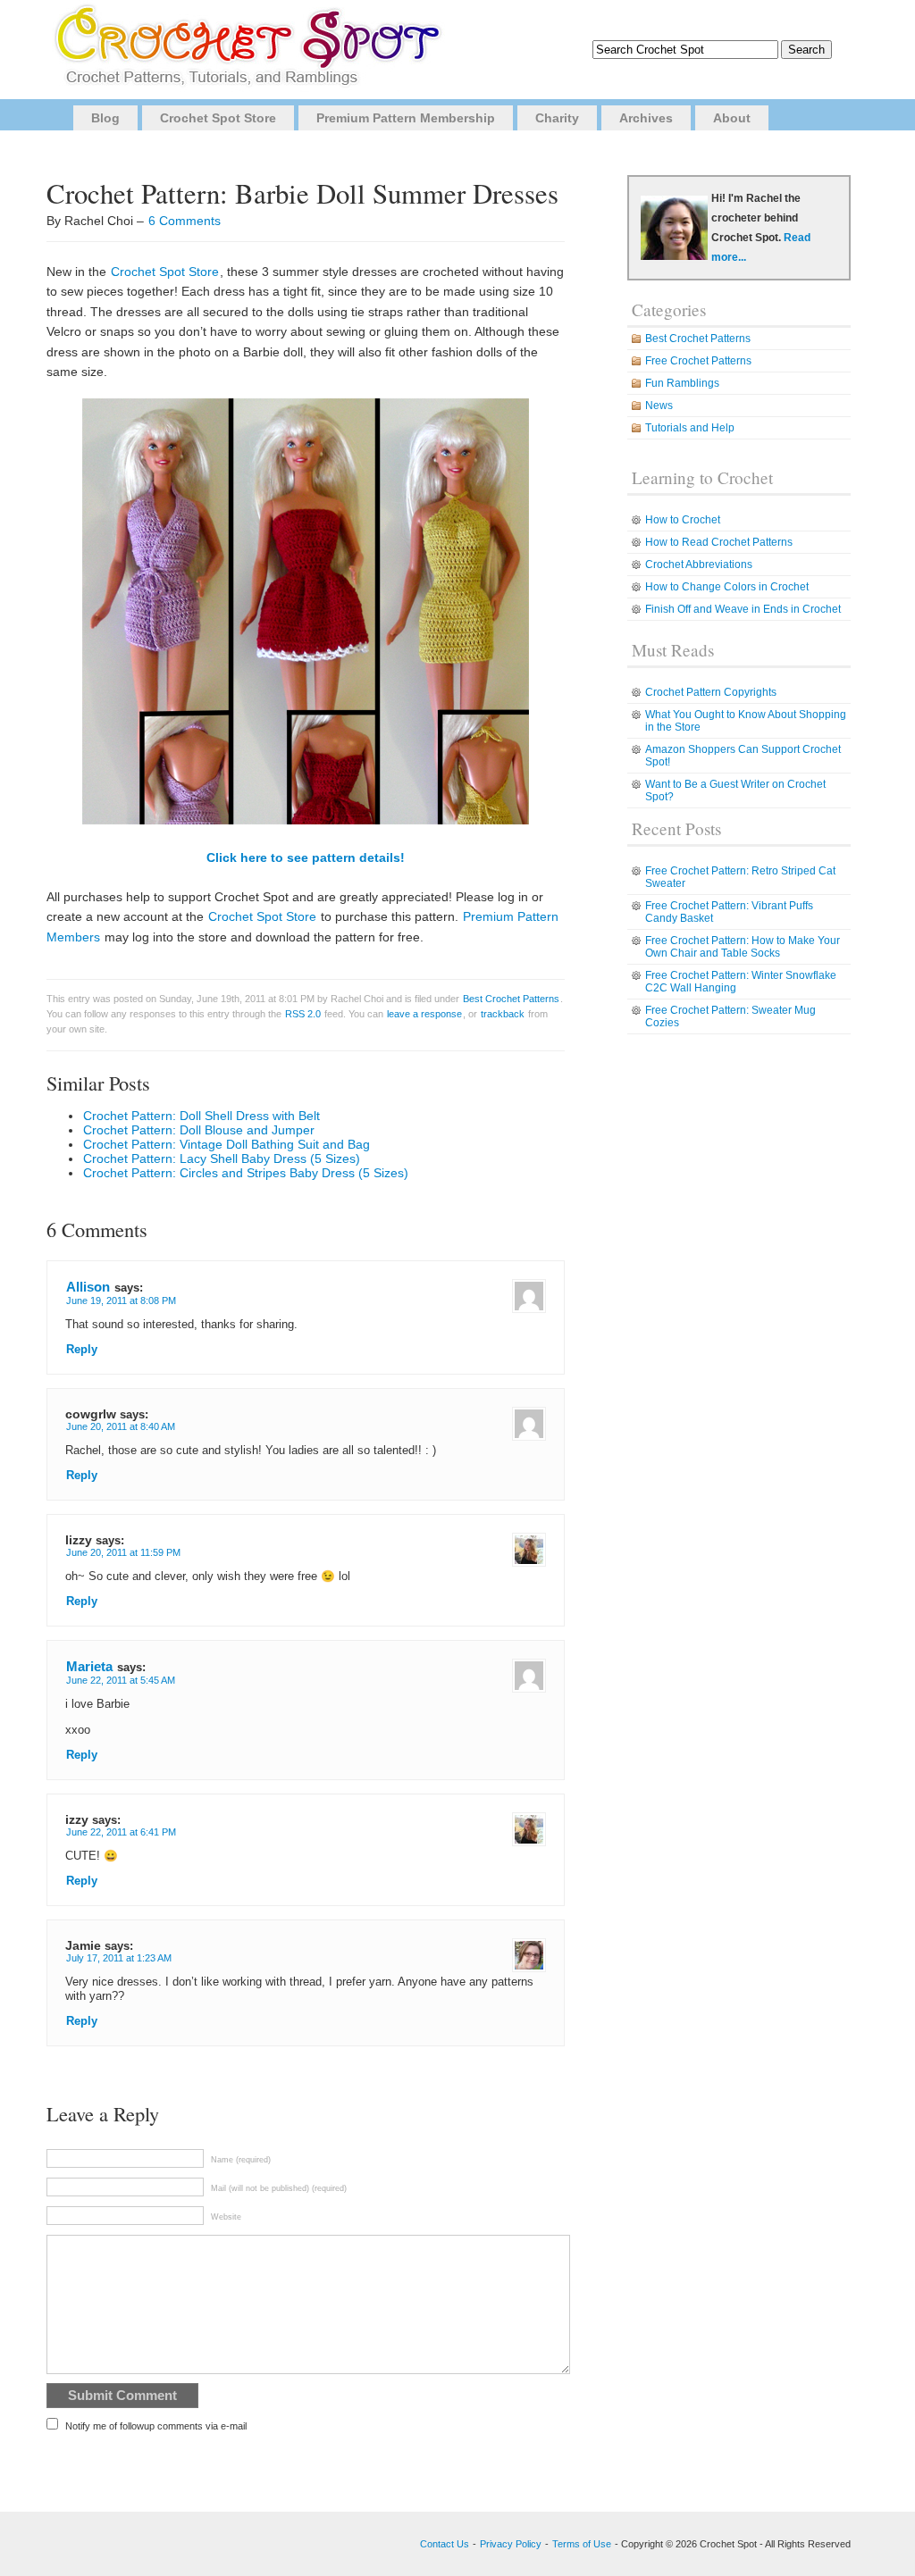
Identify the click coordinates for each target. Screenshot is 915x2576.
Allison (88, 1287)
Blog (105, 118)
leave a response (424, 1014)
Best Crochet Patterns (511, 999)
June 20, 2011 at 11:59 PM (123, 1552)
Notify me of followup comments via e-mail (156, 2426)
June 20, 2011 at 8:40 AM (121, 1426)
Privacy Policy (511, 2544)
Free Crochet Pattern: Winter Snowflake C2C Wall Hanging (741, 982)
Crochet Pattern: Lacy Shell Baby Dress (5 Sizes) (222, 1158)
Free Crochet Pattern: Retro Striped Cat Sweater (740, 877)
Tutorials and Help (690, 428)
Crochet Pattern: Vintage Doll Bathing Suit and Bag (227, 1144)
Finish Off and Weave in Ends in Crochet (743, 609)
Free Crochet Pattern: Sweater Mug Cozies (730, 1016)
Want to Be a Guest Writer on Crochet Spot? (735, 790)
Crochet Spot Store (218, 118)
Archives (646, 118)
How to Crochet (683, 520)
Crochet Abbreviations (699, 565)
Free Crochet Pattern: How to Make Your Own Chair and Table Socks (743, 947)
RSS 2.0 (303, 1014)
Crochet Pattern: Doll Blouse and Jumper (199, 1130)
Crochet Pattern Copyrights (711, 692)
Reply (82, 1350)
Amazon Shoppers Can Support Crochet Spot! (743, 756)
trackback (503, 1014)
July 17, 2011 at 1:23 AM (119, 1958)
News (659, 406)
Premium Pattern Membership (406, 118)
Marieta (89, 1666)
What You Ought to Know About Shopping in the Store (746, 721)
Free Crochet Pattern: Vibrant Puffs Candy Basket (729, 912)
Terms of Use (582, 2544)
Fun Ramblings (682, 383)
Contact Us (445, 2544)
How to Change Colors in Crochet (727, 587)
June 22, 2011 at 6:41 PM (121, 1832)
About (732, 118)
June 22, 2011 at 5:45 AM (121, 1680)
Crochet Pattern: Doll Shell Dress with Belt (201, 1116)
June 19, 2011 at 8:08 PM (121, 1301)
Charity (557, 118)
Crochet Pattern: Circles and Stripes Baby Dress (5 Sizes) (246, 1173)
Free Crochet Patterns (698, 361)
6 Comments (185, 221)
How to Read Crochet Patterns (719, 542)
